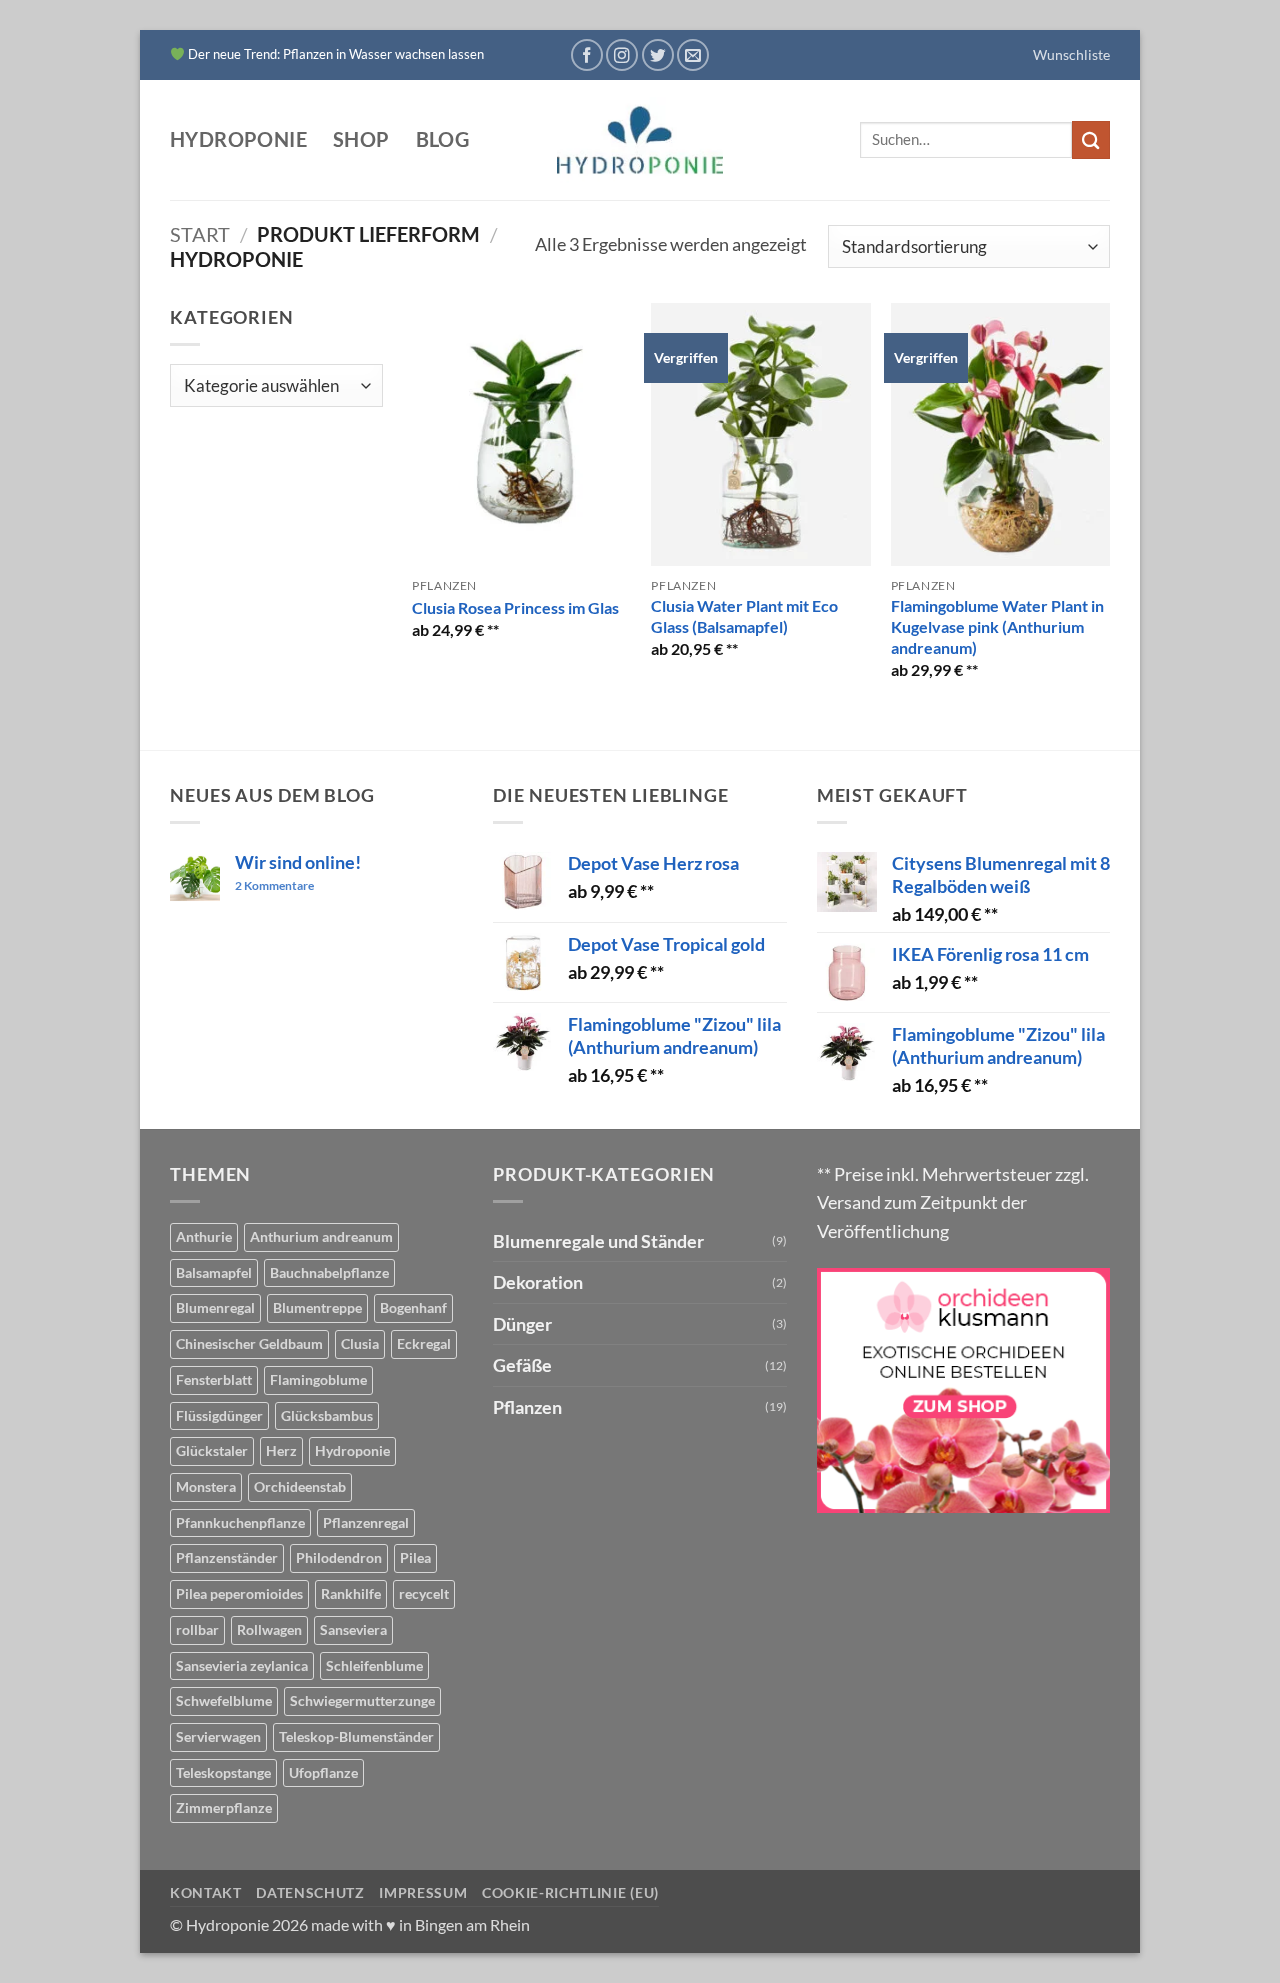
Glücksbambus (327, 1415)
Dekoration (538, 1282)
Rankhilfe (351, 1593)
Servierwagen (218, 1736)
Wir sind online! (298, 862)
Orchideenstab (300, 1486)
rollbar (197, 1629)
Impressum (423, 1893)
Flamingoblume (318, 1379)
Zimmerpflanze (224, 1807)
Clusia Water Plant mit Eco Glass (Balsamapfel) (744, 616)
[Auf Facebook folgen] (587, 55)
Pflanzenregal (366, 1522)
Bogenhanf (413, 1307)
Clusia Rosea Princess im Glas (515, 607)
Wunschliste (1071, 54)
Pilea (415, 1557)
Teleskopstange (223, 1772)
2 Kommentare (292, 886)
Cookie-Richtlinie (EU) (570, 1893)
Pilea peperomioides (239, 1593)
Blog (443, 139)
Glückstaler (212, 1450)
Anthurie (204, 1236)
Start (200, 234)
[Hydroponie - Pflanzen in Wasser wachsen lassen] (640, 140)
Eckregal (424, 1343)
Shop (361, 139)
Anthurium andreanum (321, 1236)
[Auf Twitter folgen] (658, 55)
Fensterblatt (214, 1379)
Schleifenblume (374, 1665)
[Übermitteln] (1091, 139)
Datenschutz (310, 1893)
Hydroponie (238, 139)
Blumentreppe (317, 1307)
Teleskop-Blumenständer (356, 1736)
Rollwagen (269, 1629)
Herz (281, 1450)
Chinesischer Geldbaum (249, 1343)
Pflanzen (527, 1407)
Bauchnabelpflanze (329, 1272)
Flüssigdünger (219, 1415)
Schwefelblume (224, 1700)
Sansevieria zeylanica (242, 1665)
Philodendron (339, 1557)
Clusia (360, 1343)
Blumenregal (215, 1307)
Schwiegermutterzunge (362, 1700)
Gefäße (522, 1365)
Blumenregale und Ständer (598, 1241)
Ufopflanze (323, 1772)
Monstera (206, 1486)
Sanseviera (353, 1629)
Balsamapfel (214, 1272)
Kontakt (206, 1893)
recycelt (424, 1593)
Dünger (522, 1324)
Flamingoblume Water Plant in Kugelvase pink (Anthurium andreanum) (997, 626)
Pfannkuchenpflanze (240, 1522)
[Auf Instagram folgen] (622, 55)
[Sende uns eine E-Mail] (693, 55)
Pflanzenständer (227, 1557)
